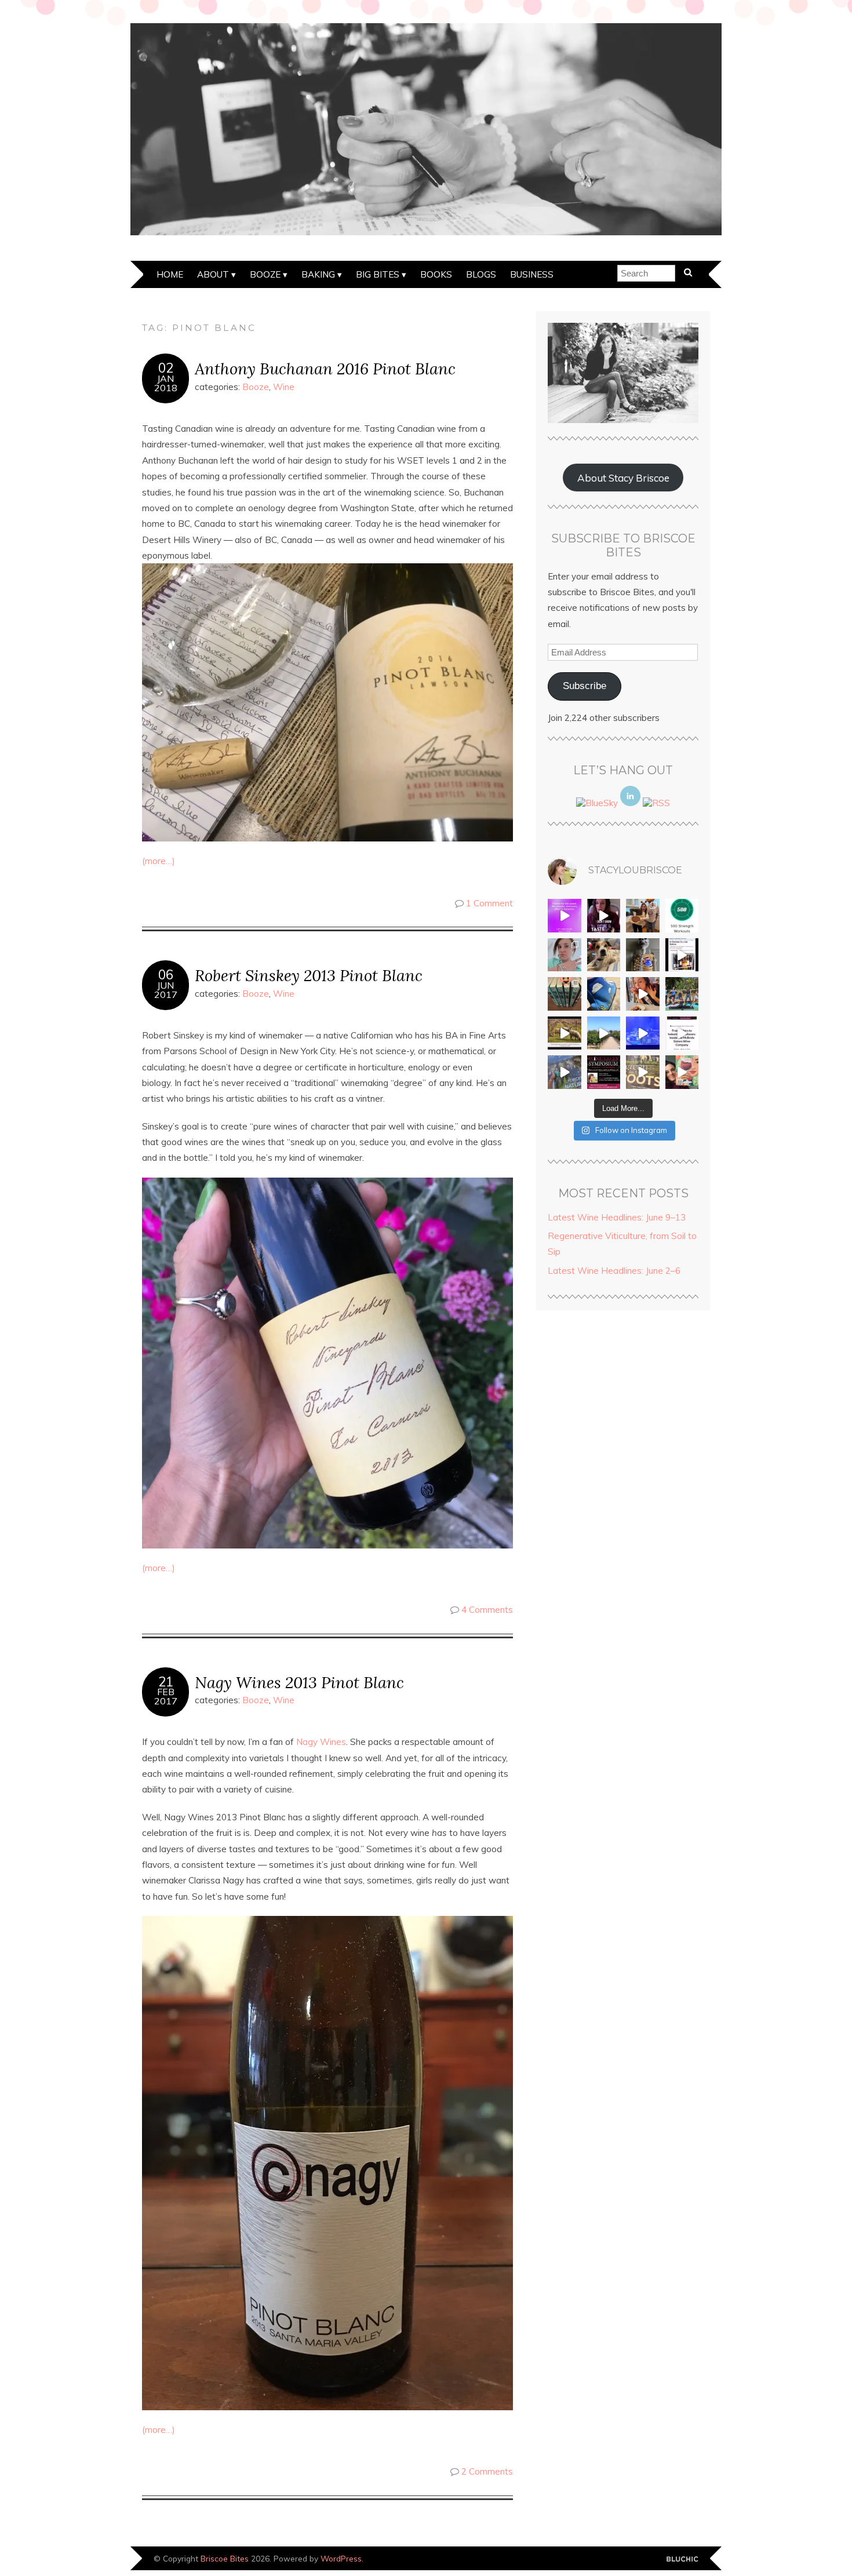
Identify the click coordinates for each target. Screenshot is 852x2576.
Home (170, 274)
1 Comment (489, 903)
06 (166, 975)
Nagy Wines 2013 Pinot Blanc (299, 1682)
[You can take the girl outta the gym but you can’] (682, 994)
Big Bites (378, 274)
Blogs (481, 274)
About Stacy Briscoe (623, 478)
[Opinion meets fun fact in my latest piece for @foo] (682, 955)
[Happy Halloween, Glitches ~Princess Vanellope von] (565, 955)
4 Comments (487, 1610)
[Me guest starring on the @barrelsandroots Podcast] (604, 916)
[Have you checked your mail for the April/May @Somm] (643, 1072)
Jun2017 (166, 990)
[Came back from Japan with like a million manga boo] (565, 994)
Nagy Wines (321, 1742)
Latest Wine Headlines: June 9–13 (617, 1217)
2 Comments (487, 2471)
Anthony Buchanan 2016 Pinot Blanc (325, 368)
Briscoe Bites (225, 2558)
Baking (318, 274)
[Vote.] (643, 955)
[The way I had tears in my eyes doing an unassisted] (682, 916)
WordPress (341, 2558)
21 (166, 1682)
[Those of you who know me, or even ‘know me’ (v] (565, 1033)
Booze (265, 274)
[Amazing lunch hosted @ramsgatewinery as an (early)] (604, 1033)
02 (166, 368)
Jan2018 (166, 383)
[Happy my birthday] (643, 994)
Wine (284, 387)
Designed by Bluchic (682, 2559)
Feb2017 (166, 1696)
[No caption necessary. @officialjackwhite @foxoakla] (643, 1033)
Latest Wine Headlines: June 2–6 (614, 1271)
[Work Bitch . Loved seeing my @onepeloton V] (565, 916)
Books (436, 274)
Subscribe (585, 686)
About (213, 274)
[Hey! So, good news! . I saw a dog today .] (604, 955)
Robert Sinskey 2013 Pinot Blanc (309, 975)
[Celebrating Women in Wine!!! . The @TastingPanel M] (565, 1072)
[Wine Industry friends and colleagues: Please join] (604, 1072)
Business (532, 274)
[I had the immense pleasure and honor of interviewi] (682, 1033)
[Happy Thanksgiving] (643, 916)
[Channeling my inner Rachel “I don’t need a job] (604, 994)
